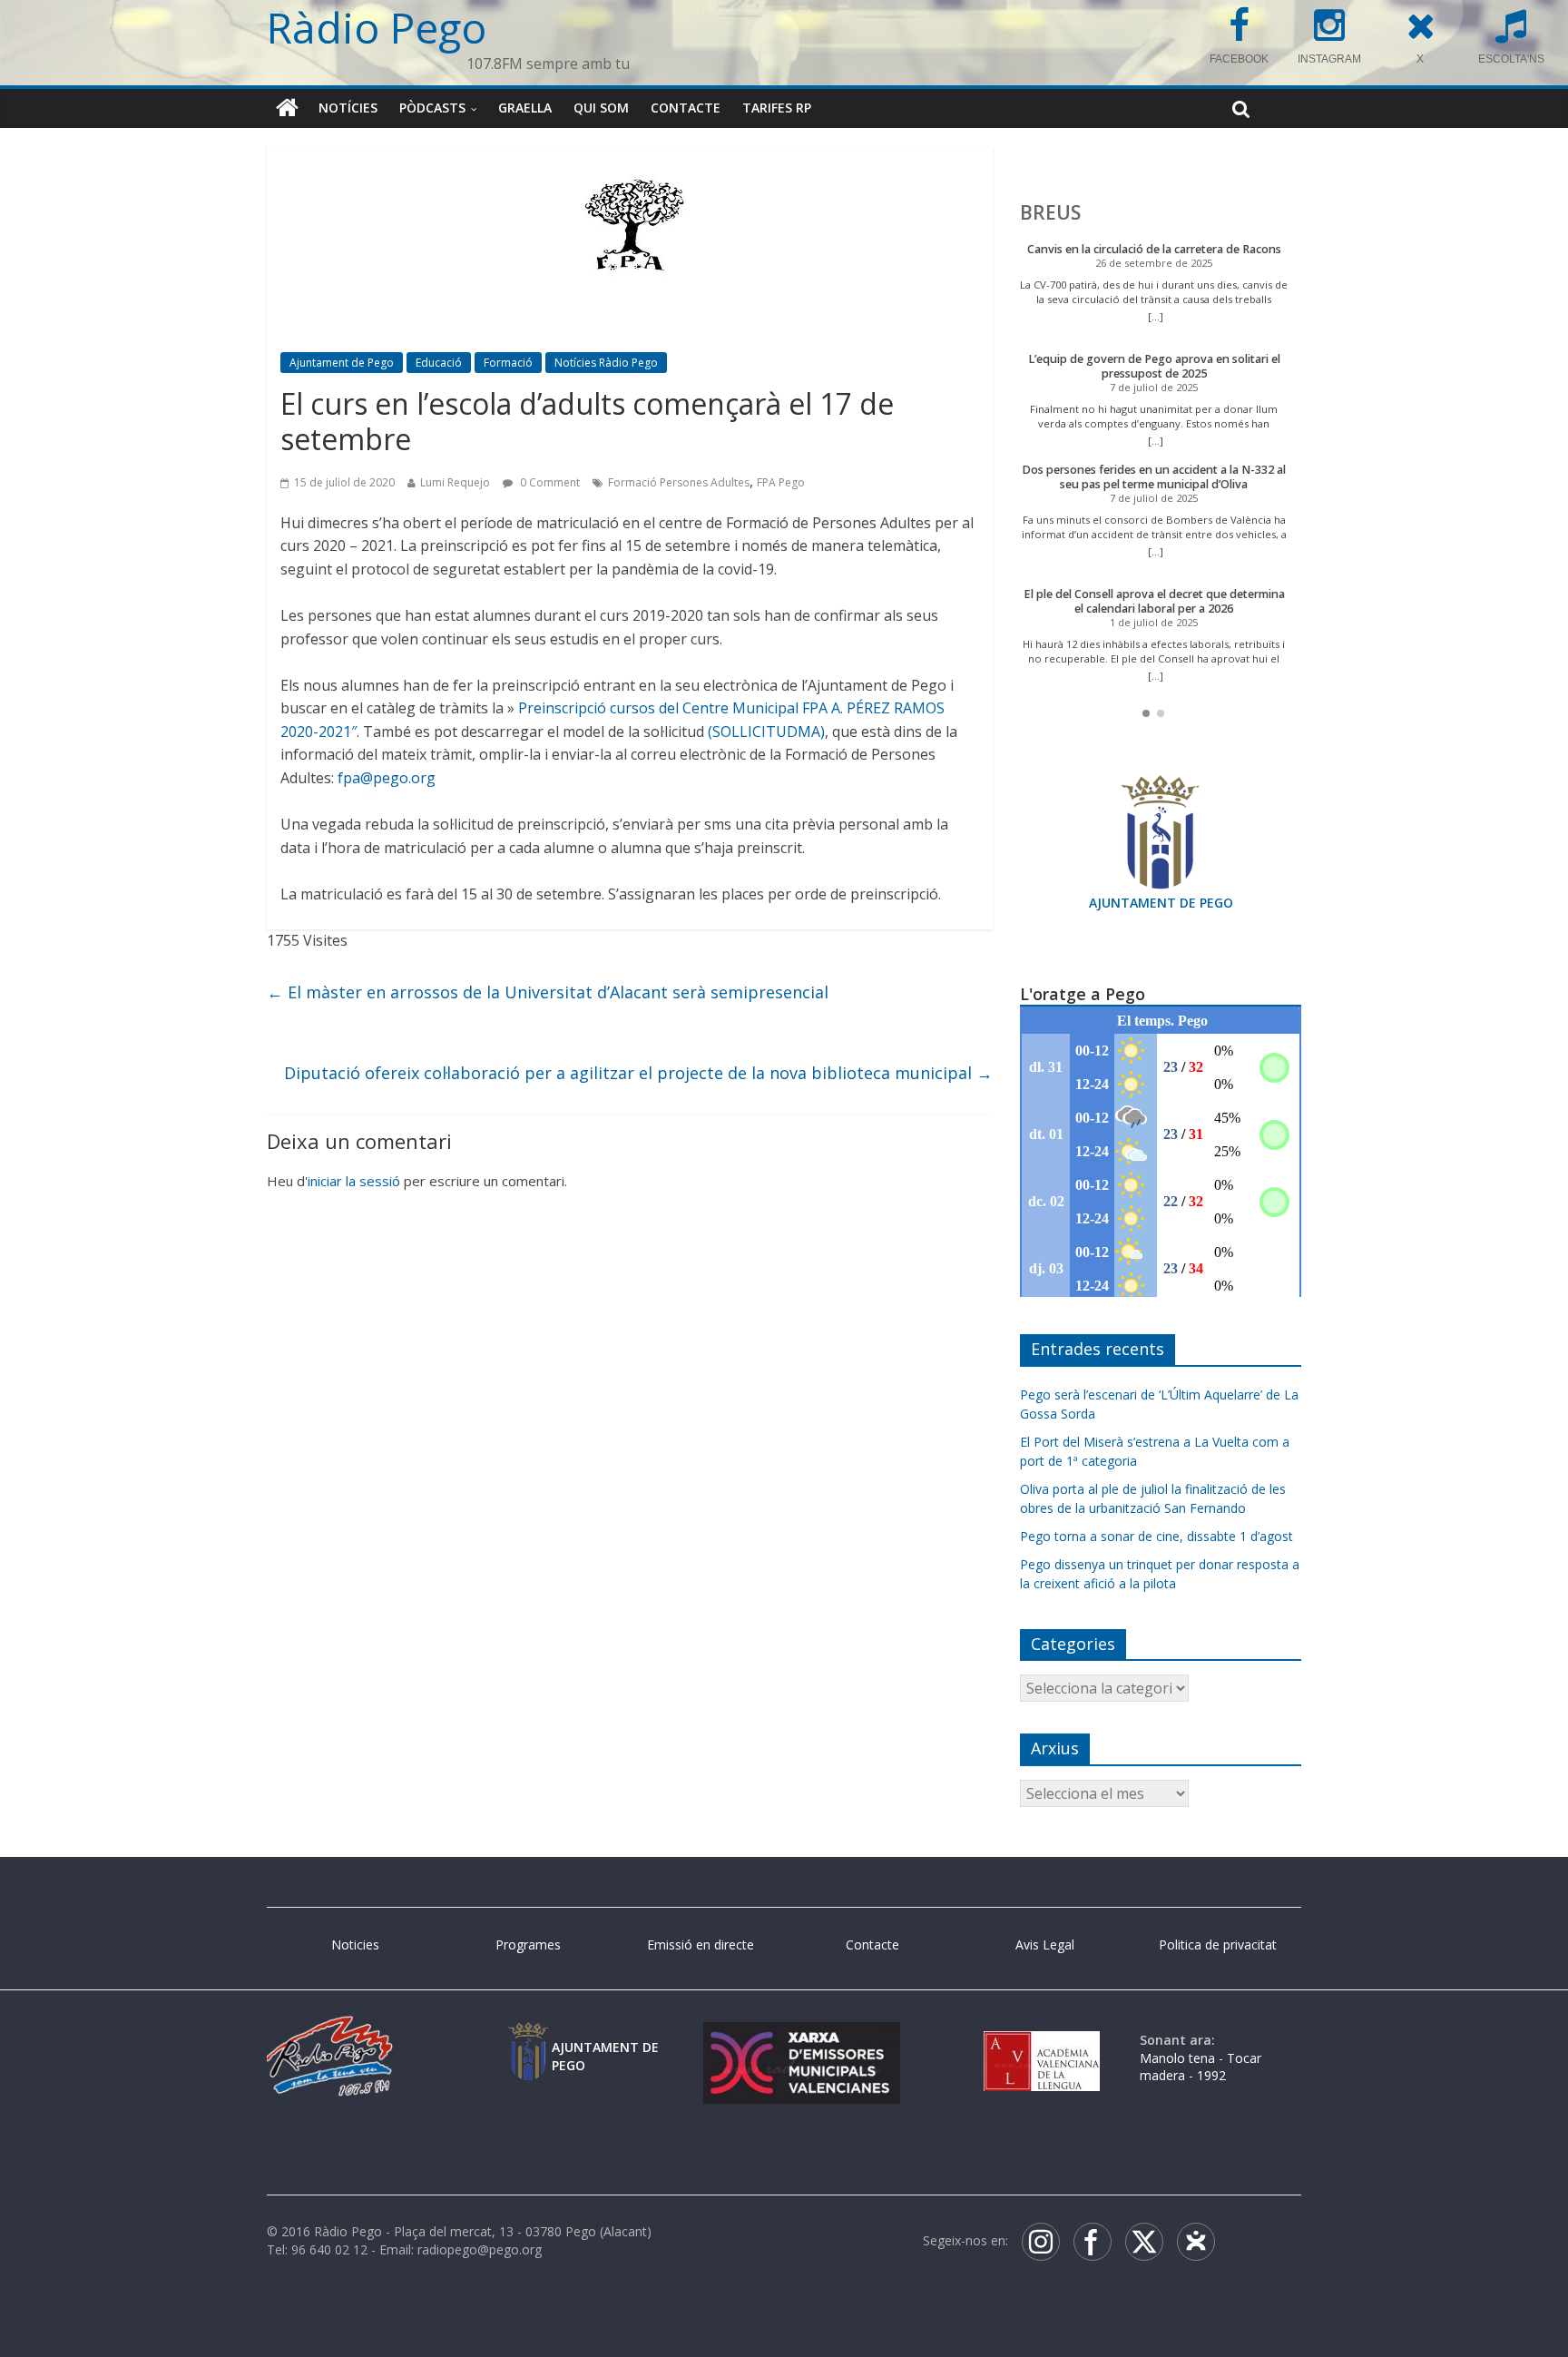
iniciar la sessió (354, 1181)
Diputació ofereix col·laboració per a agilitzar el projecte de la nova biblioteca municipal (638, 1073)
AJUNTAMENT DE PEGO (1161, 903)
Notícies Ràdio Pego (606, 363)
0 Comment (549, 482)
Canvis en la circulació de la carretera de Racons (1154, 249)
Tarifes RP (777, 108)
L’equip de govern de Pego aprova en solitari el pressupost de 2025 (1154, 366)
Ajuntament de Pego (342, 363)
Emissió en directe (701, 1945)
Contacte (686, 108)
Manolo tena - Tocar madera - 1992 (1200, 2067)
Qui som (601, 108)
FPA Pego (781, 482)
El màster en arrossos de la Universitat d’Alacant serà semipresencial (548, 992)
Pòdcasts (432, 108)
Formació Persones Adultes (679, 482)
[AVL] (1042, 2040)
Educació (439, 363)
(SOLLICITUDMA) (766, 732)
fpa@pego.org (387, 778)
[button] (1146, 713)
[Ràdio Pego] (287, 108)
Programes (528, 1945)
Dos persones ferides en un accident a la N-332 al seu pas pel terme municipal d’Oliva (1154, 477)
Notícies (348, 108)
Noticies (355, 1945)
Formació (508, 363)
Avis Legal (1045, 1945)
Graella (525, 108)
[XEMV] (801, 2040)
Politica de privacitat (1218, 1945)
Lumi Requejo (455, 482)
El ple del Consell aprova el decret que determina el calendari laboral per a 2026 (1154, 601)
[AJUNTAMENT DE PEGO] (528, 2040)
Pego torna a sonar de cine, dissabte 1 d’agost (1156, 1536)
